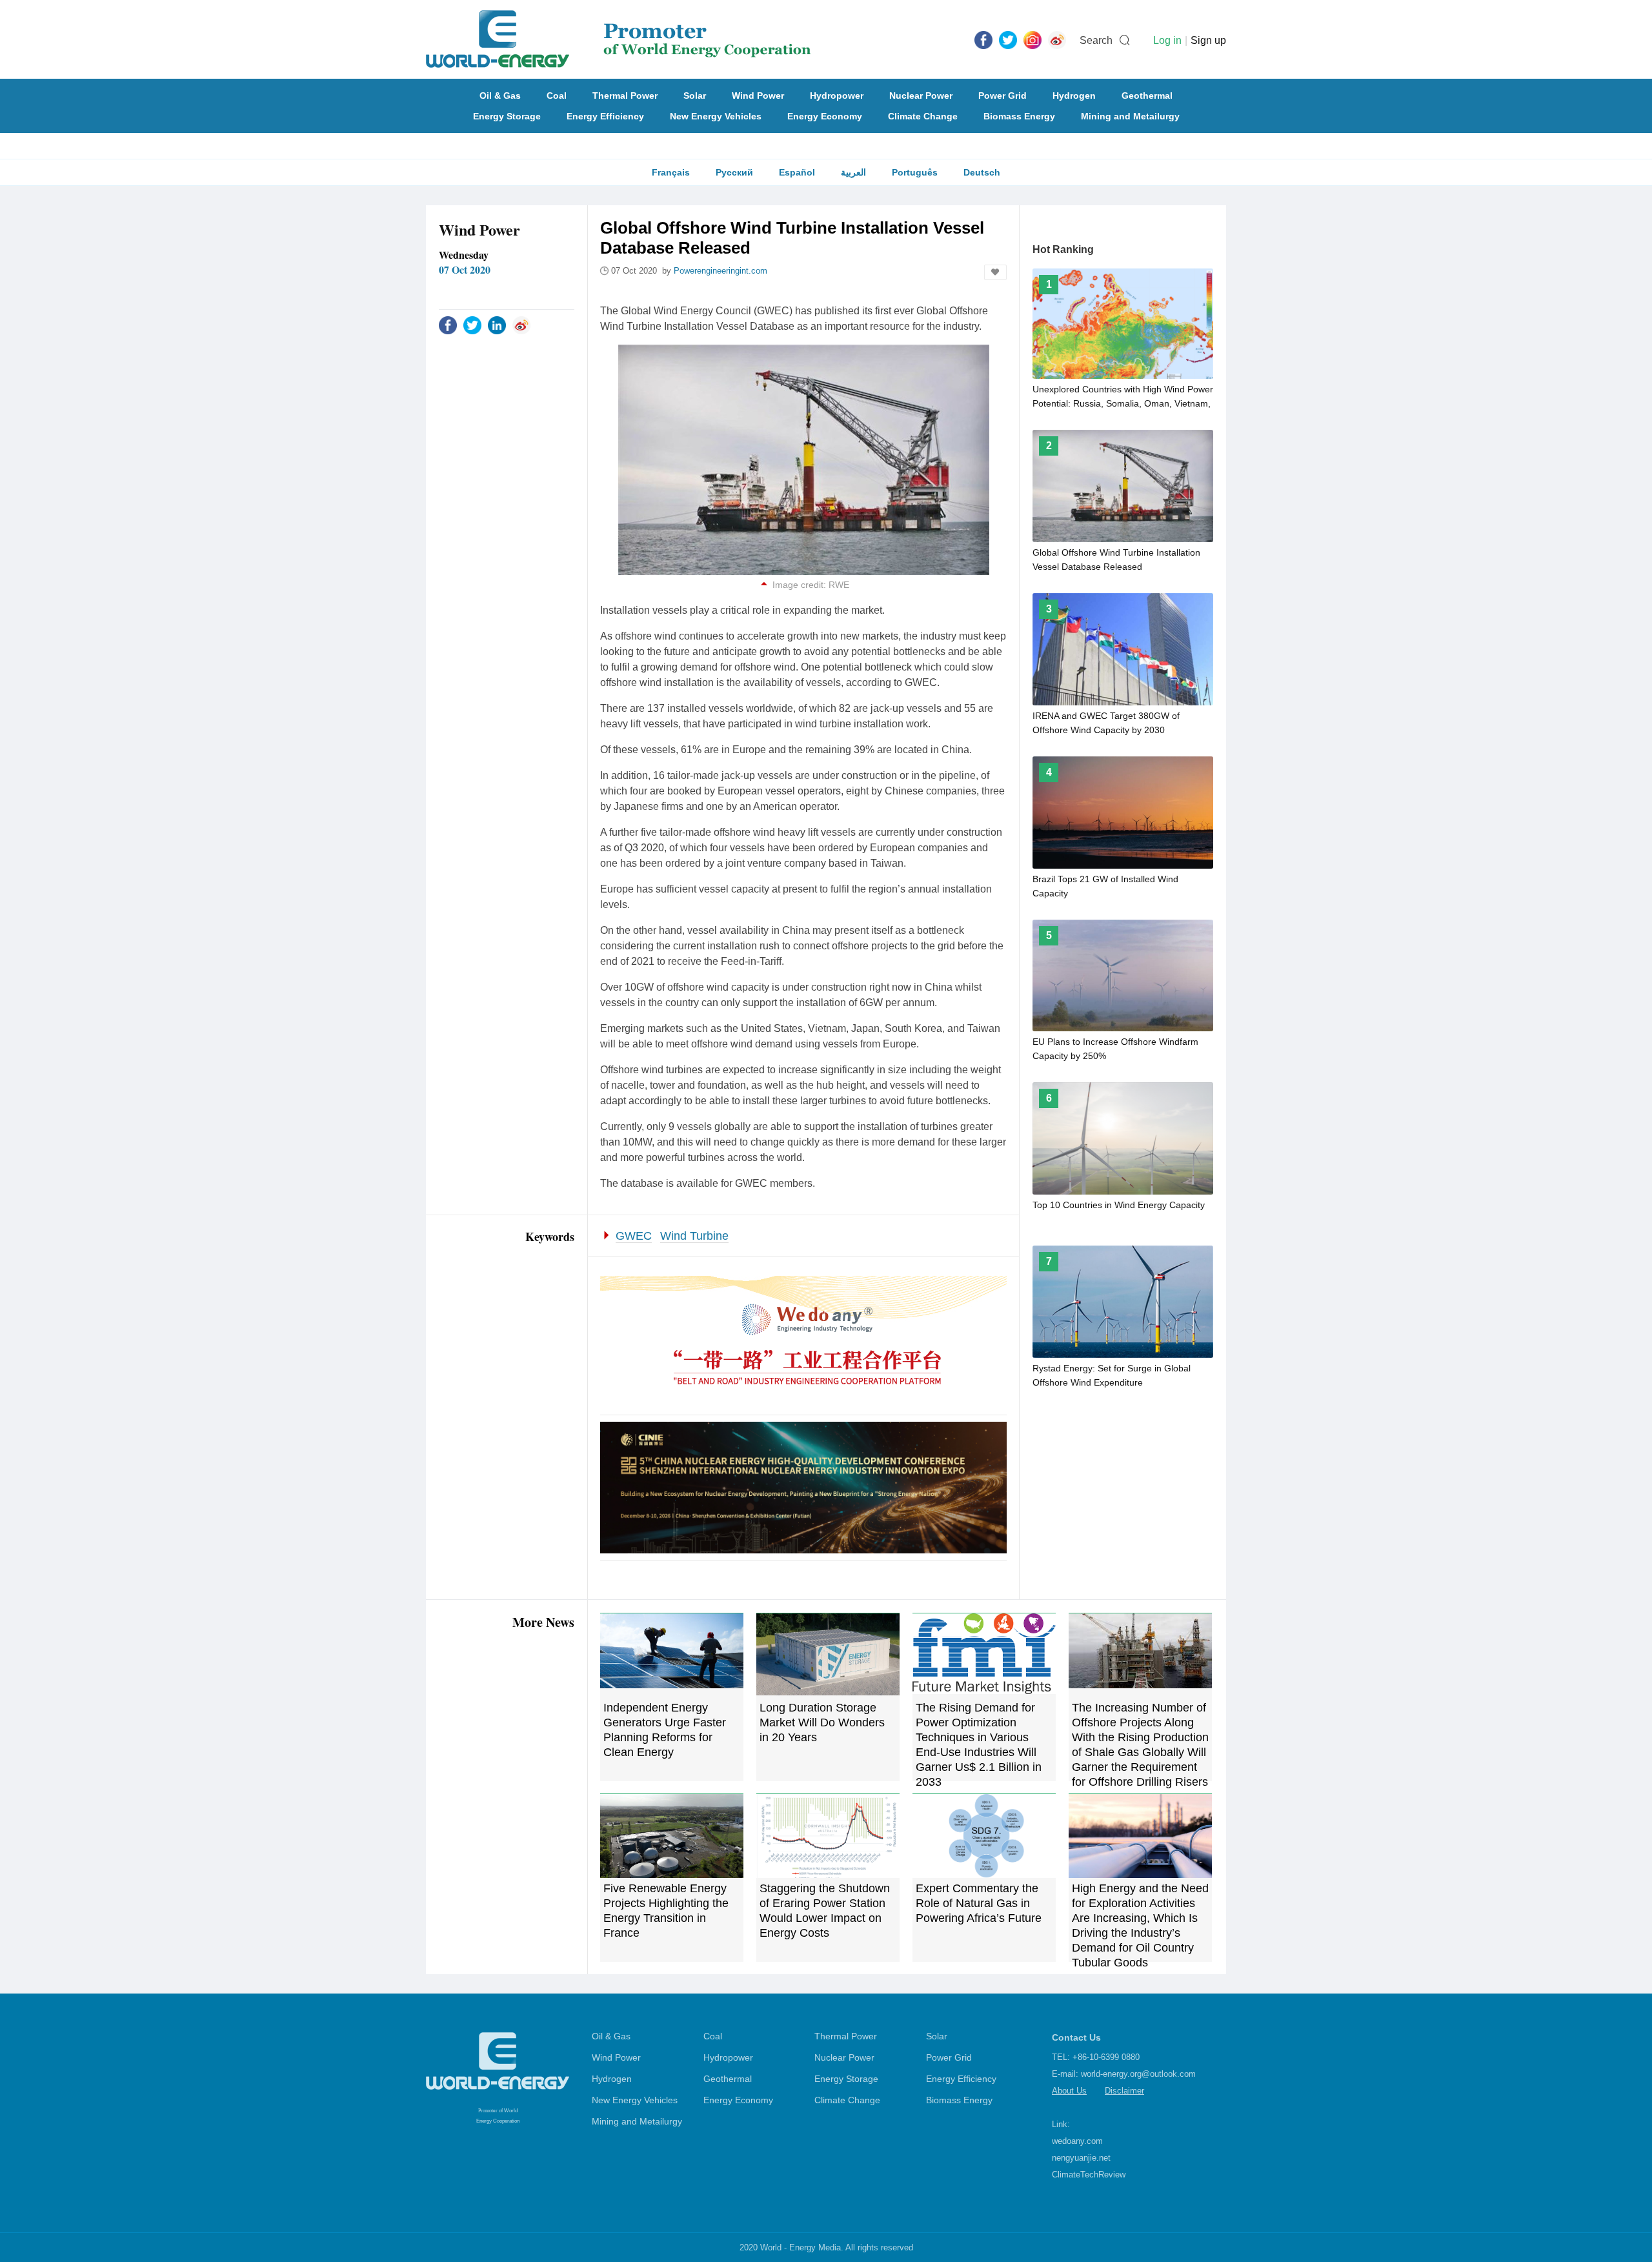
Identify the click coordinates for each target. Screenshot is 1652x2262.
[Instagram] (1032, 39)
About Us (1069, 2091)
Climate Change (923, 116)
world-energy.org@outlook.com (1138, 2074)
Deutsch (982, 172)
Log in (1167, 40)
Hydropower (837, 96)
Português (915, 172)
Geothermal (1147, 96)
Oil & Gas (500, 96)
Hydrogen (1074, 96)
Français (671, 172)
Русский (734, 172)
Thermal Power (625, 96)
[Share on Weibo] (521, 325)
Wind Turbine (694, 1236)
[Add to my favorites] (995, 272)
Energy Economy (825, 116)
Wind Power (758, 96)
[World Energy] (619, 39)
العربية (853, 172)
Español (797, 172)
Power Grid (1002, 96)
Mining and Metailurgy (1130, 116)
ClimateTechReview (1089, 2175)
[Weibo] (1057, 39)
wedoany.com (1077, 2141)
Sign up (1208, 40)
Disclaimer (1124, 2091)
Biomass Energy (1019, 116)
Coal (557, 96)
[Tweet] (1008, 39)
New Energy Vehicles (716, 116)
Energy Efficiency (605, 116)
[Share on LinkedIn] (497, 325)
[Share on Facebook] (448, 325)
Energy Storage (507, 116)
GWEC (634, 1236)
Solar (695, 96)
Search (1096, 40)
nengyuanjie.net (1081, 2158)
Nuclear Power (921, 96)
